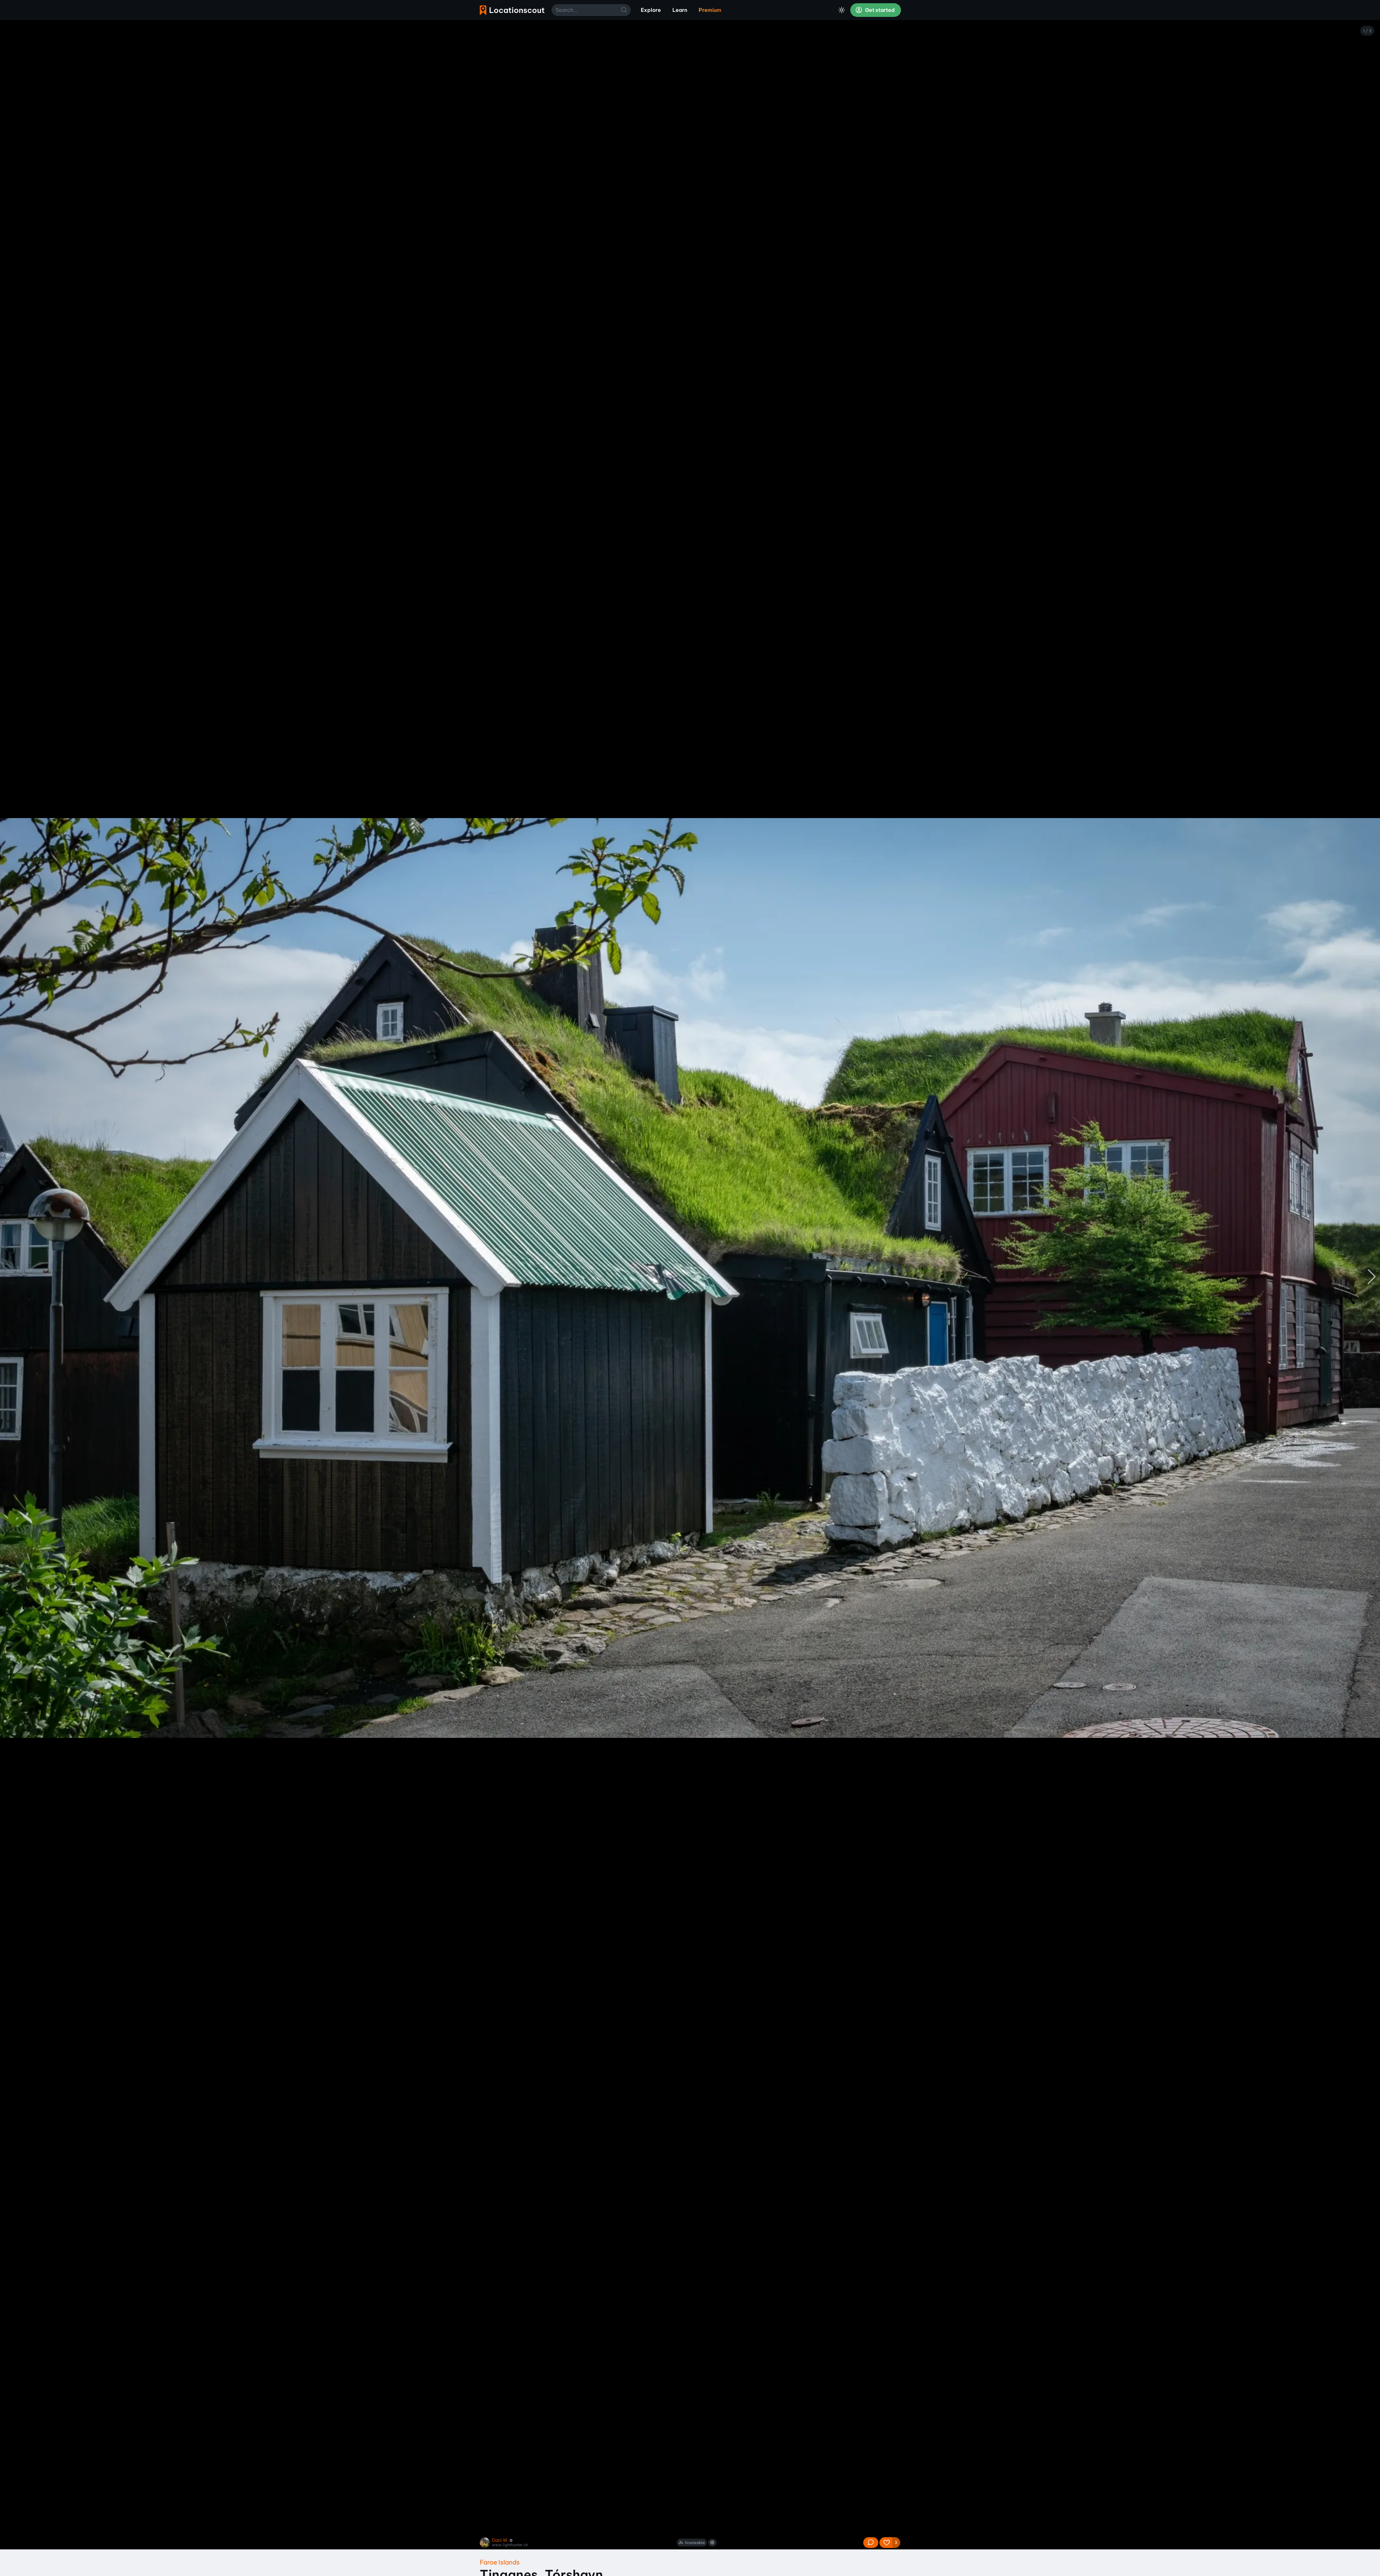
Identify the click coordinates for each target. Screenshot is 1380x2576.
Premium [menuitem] (710, 10)
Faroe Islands (500, 2562)
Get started (879, 10)
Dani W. (500, 2540)
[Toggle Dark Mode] (842, 10)
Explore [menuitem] (651, 10)
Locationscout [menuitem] (512, 10)
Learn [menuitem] (680, 10)
